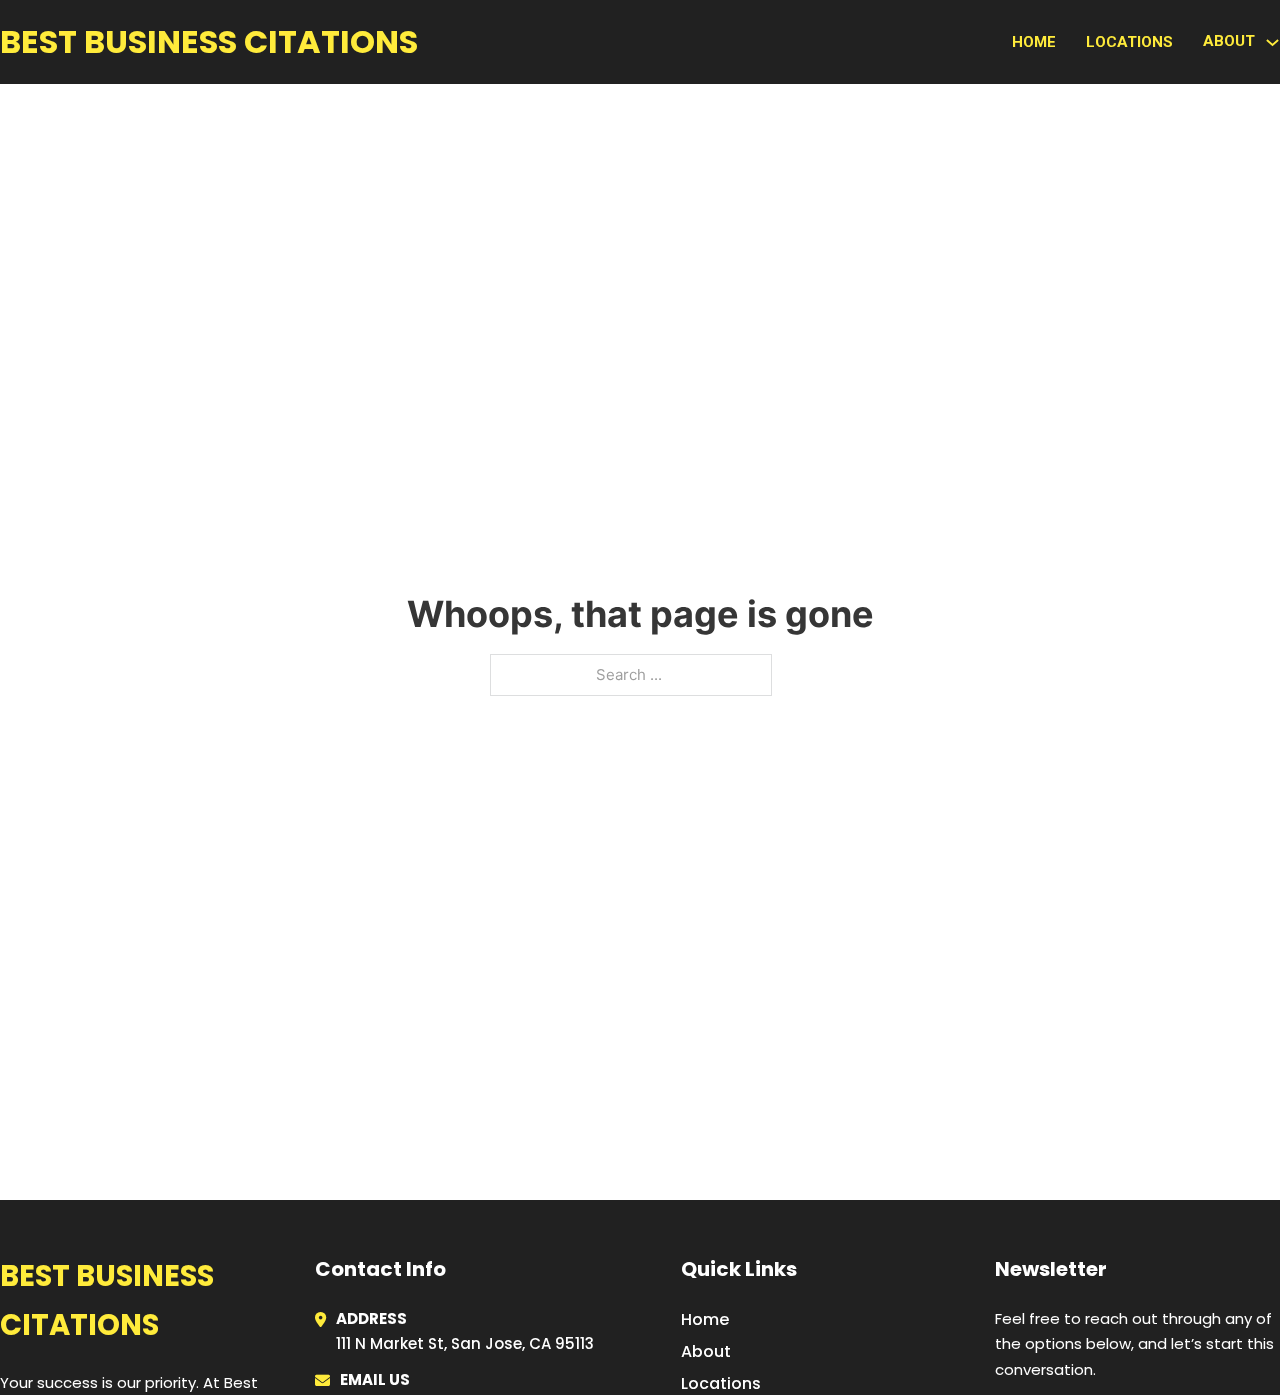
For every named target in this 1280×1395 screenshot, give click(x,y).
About (706, 1351)
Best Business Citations (209, 41)
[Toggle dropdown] (1272, 42)
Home (1034, 42)
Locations (1129, 42)
